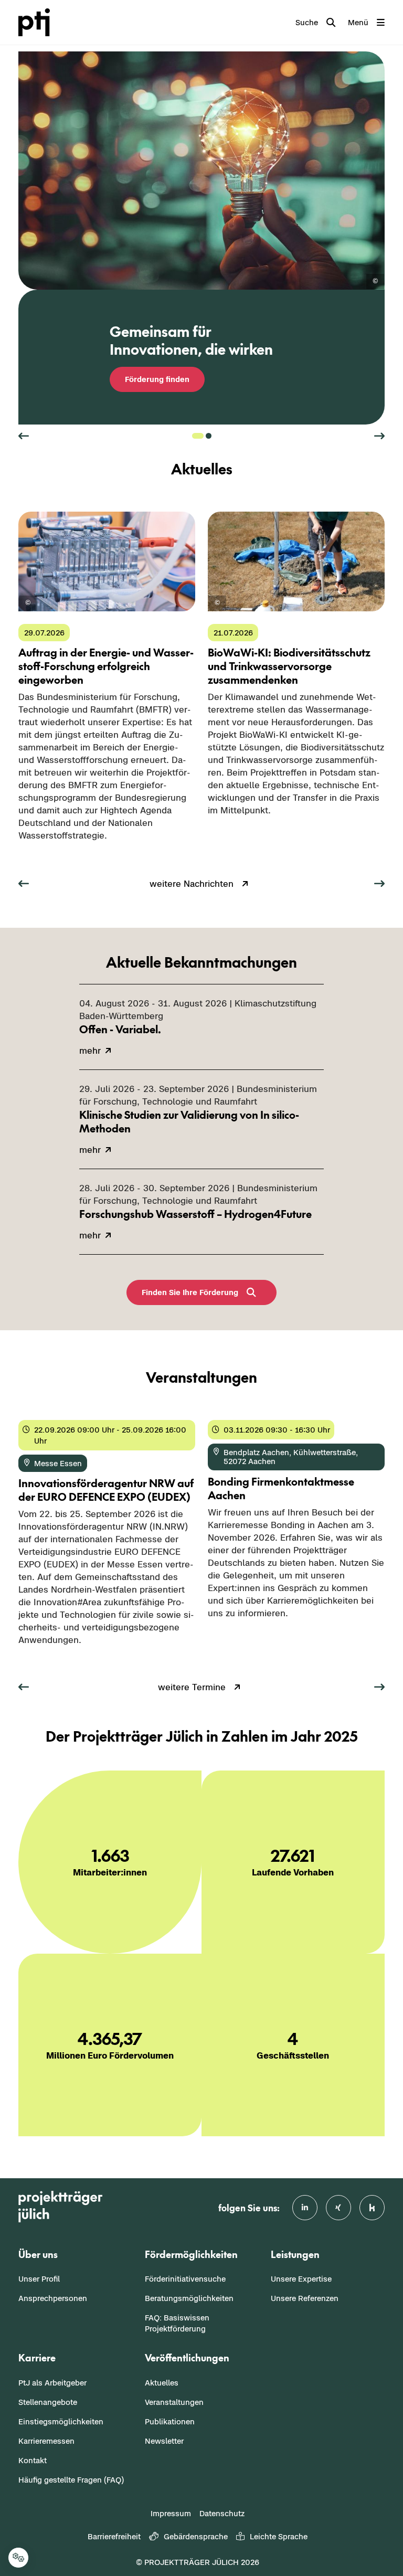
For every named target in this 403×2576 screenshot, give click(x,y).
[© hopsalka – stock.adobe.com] (28, 603)
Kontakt (33, 2460)
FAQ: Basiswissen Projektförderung (177, 2323)
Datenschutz (222, 2513)
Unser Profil (39, 2279)
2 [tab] (209, 436)
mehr (29, 857)
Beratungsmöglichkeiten (189, 2298)
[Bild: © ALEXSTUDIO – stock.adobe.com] (375, 282)
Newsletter (164, 2441)
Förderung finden (157, 379)
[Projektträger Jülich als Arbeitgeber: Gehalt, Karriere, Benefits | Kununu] (372, 2208)
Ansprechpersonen (53, 2298)
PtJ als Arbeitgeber (52, 2383)
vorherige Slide (24, 436)
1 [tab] (198, 436)
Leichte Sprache (279, 2536)
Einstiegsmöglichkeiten (61, 2421)
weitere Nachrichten (192, 884)
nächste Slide (379, 436)
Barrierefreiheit (114, 2536)
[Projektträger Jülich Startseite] (40, 22)
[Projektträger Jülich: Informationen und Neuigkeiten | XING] (338, 2208)
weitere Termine (192, 1687)
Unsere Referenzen (305, 2298)
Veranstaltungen (174, 2402)
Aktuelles (162, 2383)
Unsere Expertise (301, 2279)
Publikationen (170, 2421)
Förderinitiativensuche (185, 2279)
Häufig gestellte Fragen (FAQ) (71, 2480)
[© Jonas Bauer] (217, 603)
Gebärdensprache (196, 2536)
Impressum (171, 2513)
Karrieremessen (46, 2441)
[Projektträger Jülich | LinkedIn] (305, 2208)
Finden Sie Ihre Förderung (190, 1292)
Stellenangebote (48, 2402)
